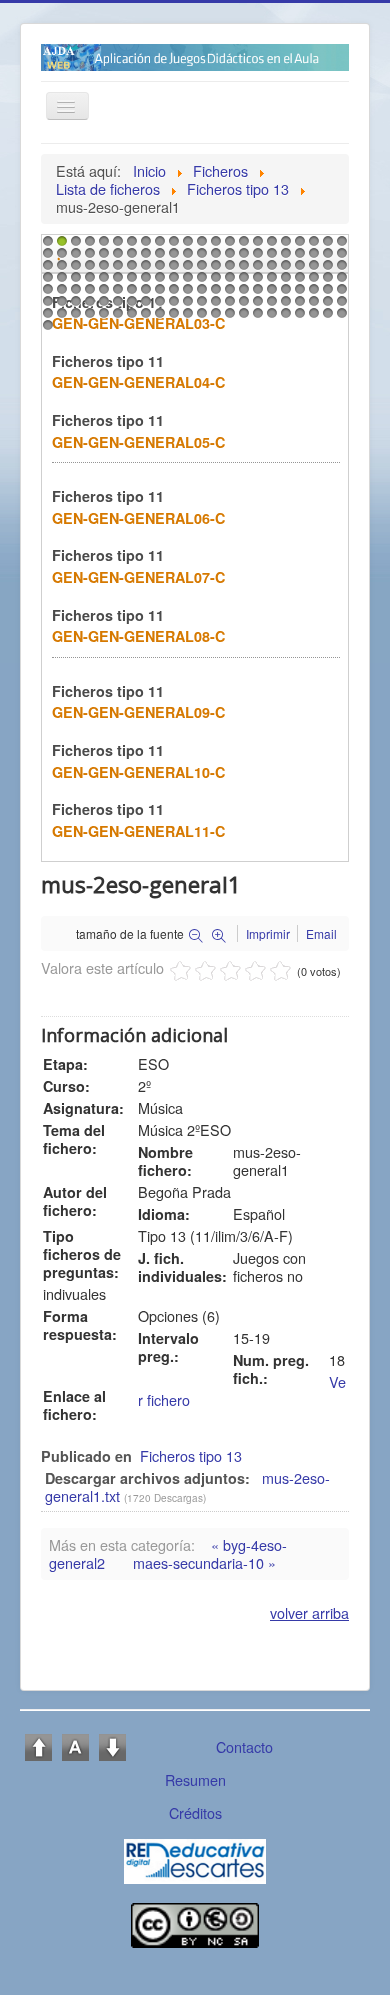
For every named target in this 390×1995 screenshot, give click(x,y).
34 (200, 258)
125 (242, 306)
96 (144, 294)
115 (102, 306)
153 (326, 318)
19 (298, 246)
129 (298, 306)
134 (60, 318)
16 (256, 246)
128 (284, 306)
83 (270, 282)
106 (284, 294)
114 (88, 306)
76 (172, 282)
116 (116, 306)
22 (340, 246)
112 (60, 306)
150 (284, 318)
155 (46, 330)
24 (60, 258)
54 (172, 270)
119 (158, 306)
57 (214, 270)
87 (326, 282)
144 (200, 318)
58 (228, 270)
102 (228, 294)
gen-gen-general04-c (138, 382)
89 (46, 294)
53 (158, 270)
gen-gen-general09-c (138, 712)
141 (158, 318)
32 (172, 258)
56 (200, 270)
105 (270, 294)
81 (242, 282)
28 (116, 258)
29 (130, 258)
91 (74, 294)
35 (214, 258)
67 (46, 282)
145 (214, 318)
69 (74, 282)
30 (144, 258)
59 (242, 270)
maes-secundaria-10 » (204, 1562)
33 (186, 258)
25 (74, 258)
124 (228, 306)
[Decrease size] (112, 1744)
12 (200, 246)
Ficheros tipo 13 (191, 1455)
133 (46, 318)
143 (186, 318)
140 (144, 318)
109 (326, 294)
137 (102, 318)
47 (74, 270)
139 (130, 318)
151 (298, 318)
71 (102, 282)
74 (144, 282)
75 (158, 282)
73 (130, 282)
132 (340, 306)
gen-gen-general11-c (138, 831)
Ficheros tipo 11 (108, 361)
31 (158, 258)
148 (256, 318)
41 (298, 258)
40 (284, 258)
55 (186, 270)
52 (144, 270)
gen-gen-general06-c (138, 518)
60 (256, 270)
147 (242, 318)
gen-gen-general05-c (138, 442)
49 (102, 270)
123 (214, 306)
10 (172, 246)
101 (214, 294)
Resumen (195, 1779)
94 (116, 294)
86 (312, 282)
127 (270, 306)
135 (74, 318)
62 (284, 270)
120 (172, 306)
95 (130, 294)
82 (256, 282)
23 (46, 258)
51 (130, 270)
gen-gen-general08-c (138, 636)
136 (88, 318)
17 (270, 246)
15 (242, 246)
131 (326, 306)
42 (312, 258)
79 (214, 282)
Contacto (244, 1746)
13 (214, 246)
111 (46, 306)
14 (228, 246)
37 (242, 258)
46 (60, 270)
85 (298, 282)
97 (158, 294)
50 (116, 270)
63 (298, 270)
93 (102, 294)
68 (60, 282)
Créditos (195, 1812)
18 (284, 246)
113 (74, 306)
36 (228, 258)
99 (186, 294)
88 (340, 282)
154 (340, 318)
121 (186, 306)
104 (256, 294)
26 (88, 258)
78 (200, 282)
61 (270, 270)
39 (270, 258)
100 (200, 294)
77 (186, 282)
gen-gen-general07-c (138, 577)
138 (116, 318)
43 (326, 258)
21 (326, 246)
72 (116, 282)
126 (256, 306)
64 (312, 270)
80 (228, 282)
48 (88, 270)
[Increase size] (38, 1744)
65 (326, 270)
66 (340, 270)
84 (284, 282)
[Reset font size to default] (75, 1744)
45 (46, 270)
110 (340, 294)
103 (242, 294)
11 (186, 246)
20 (312, 246)
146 (228, 318)
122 (200, 306)
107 (298, 294)
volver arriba (309, 1612)
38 (256, 258)
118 (144, 306)
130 (312, 306)
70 (88, 282)
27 (102, 258)
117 (130, 306)
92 (88, 294)
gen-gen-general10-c (138, 772)
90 (60, 294)
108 (312, 294)
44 (340, 258)
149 (270, 318)
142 (172, 318)
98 (172, 294)
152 (312, 318)
